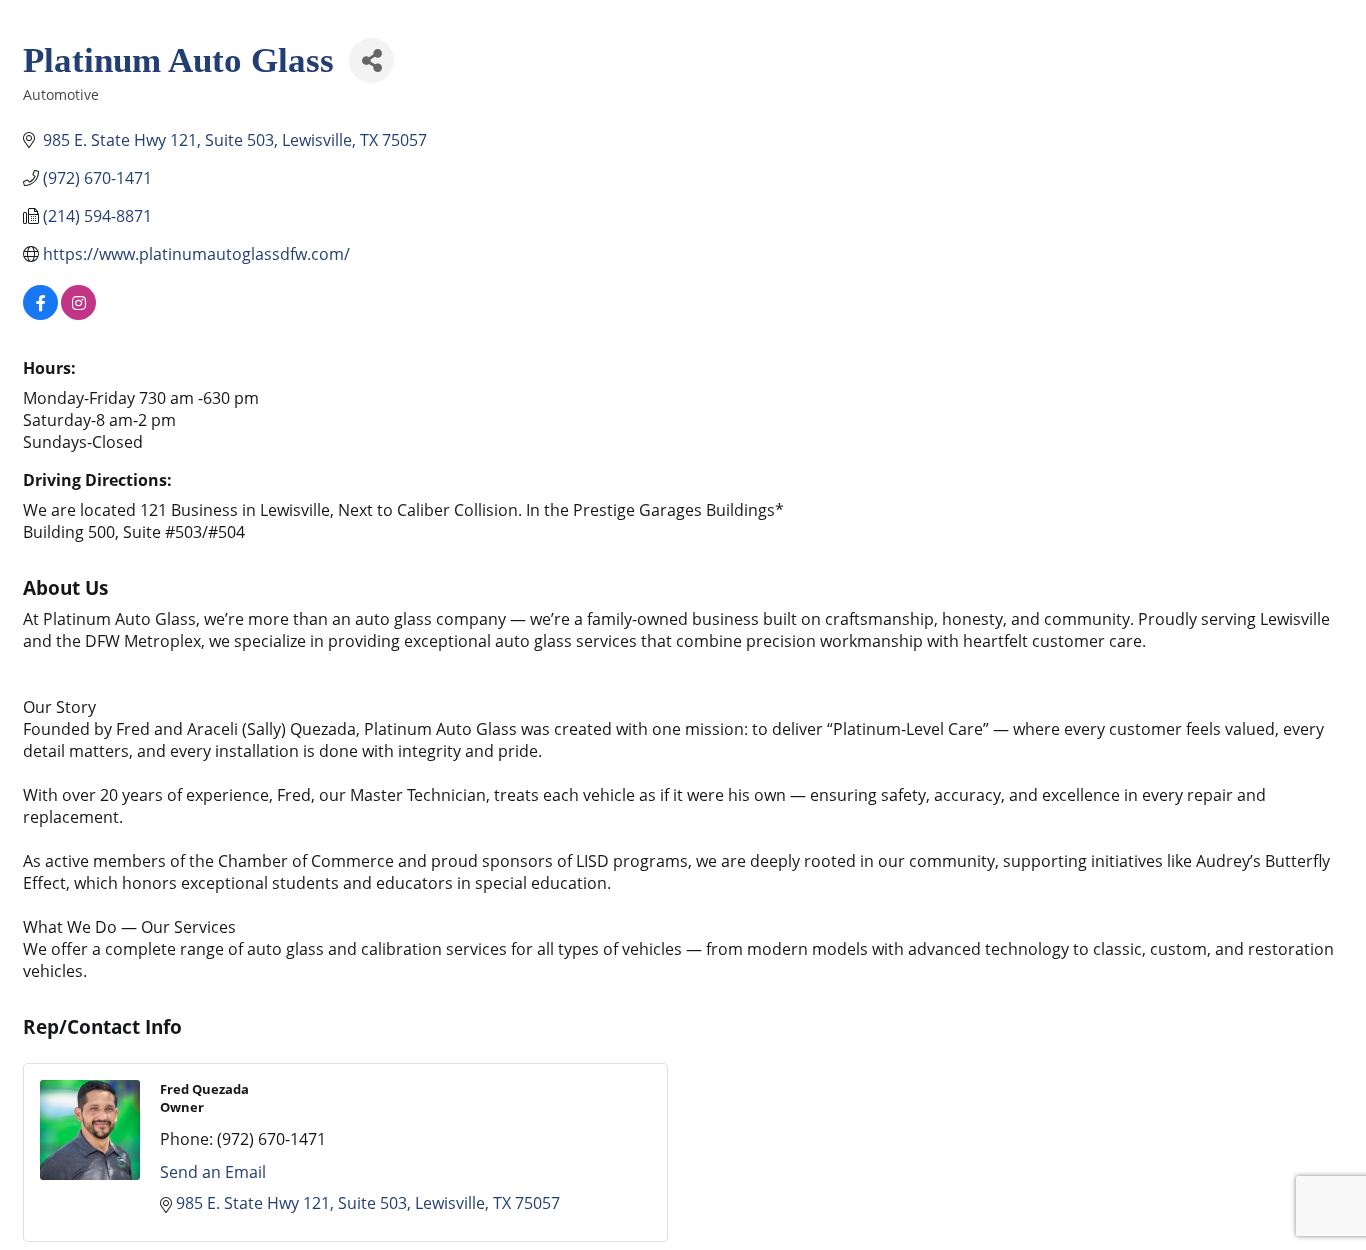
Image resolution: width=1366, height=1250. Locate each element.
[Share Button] (371, 60)
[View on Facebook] (40, 314)
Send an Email (213, 1172)
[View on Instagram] (78, 314)
